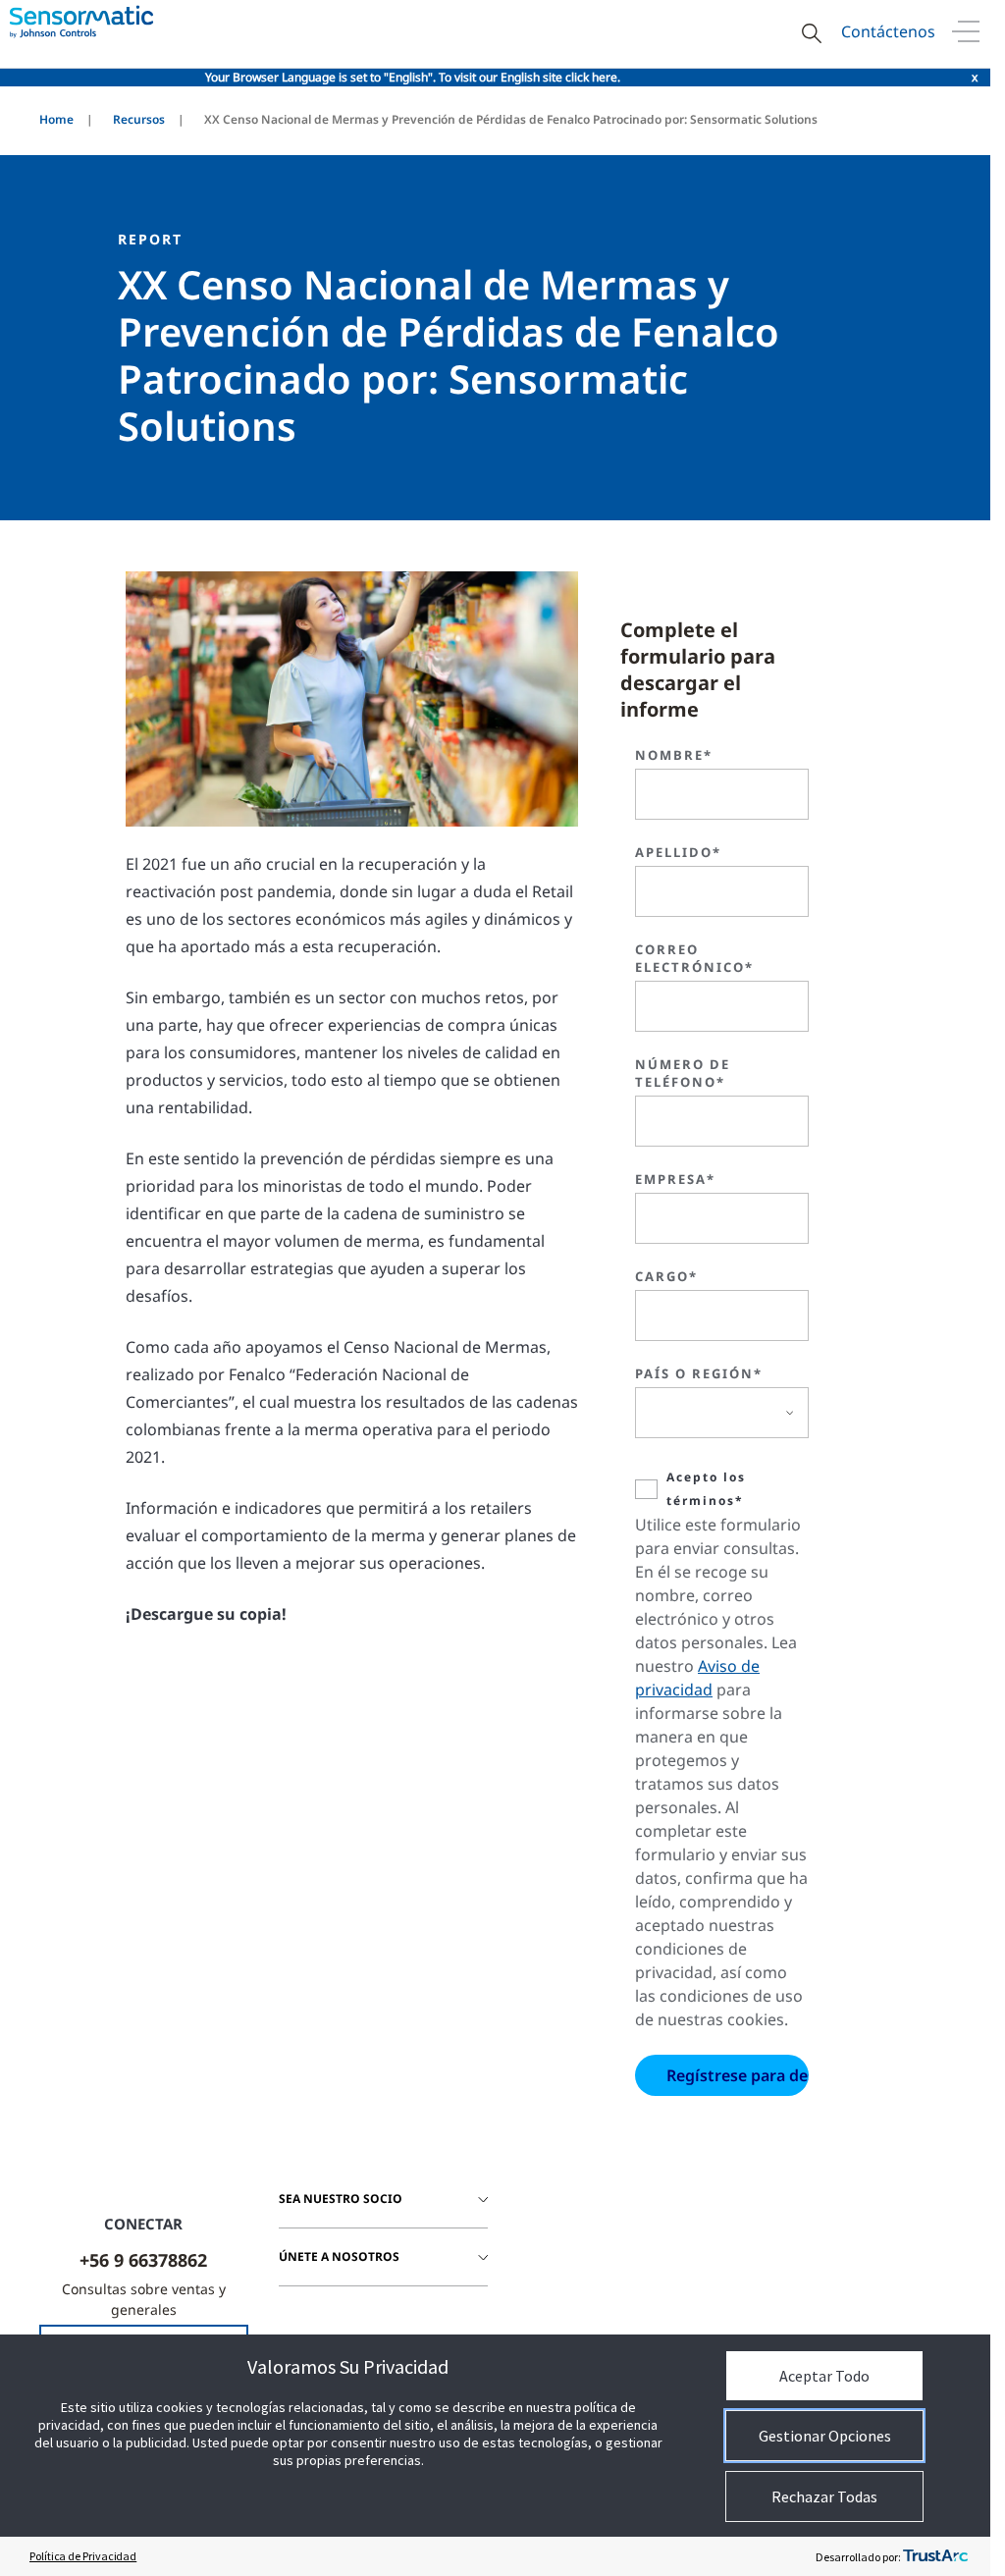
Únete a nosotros (339, 2256)
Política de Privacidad (83, 2556)
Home (56, 119)
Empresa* (675, 1179)
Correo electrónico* (694, 958)
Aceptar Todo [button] (824, 2376)
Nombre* (674, 755)
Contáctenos (888, 31)
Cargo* (666, 1276)
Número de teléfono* (683, 1073)
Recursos (139, 119)
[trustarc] (935, 2556)
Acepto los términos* (706, 1489)
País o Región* (699, 1373)
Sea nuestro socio (341, 2199)
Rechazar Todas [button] (824, 2496)
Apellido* (678, 852)
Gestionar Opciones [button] (825, 2436)
